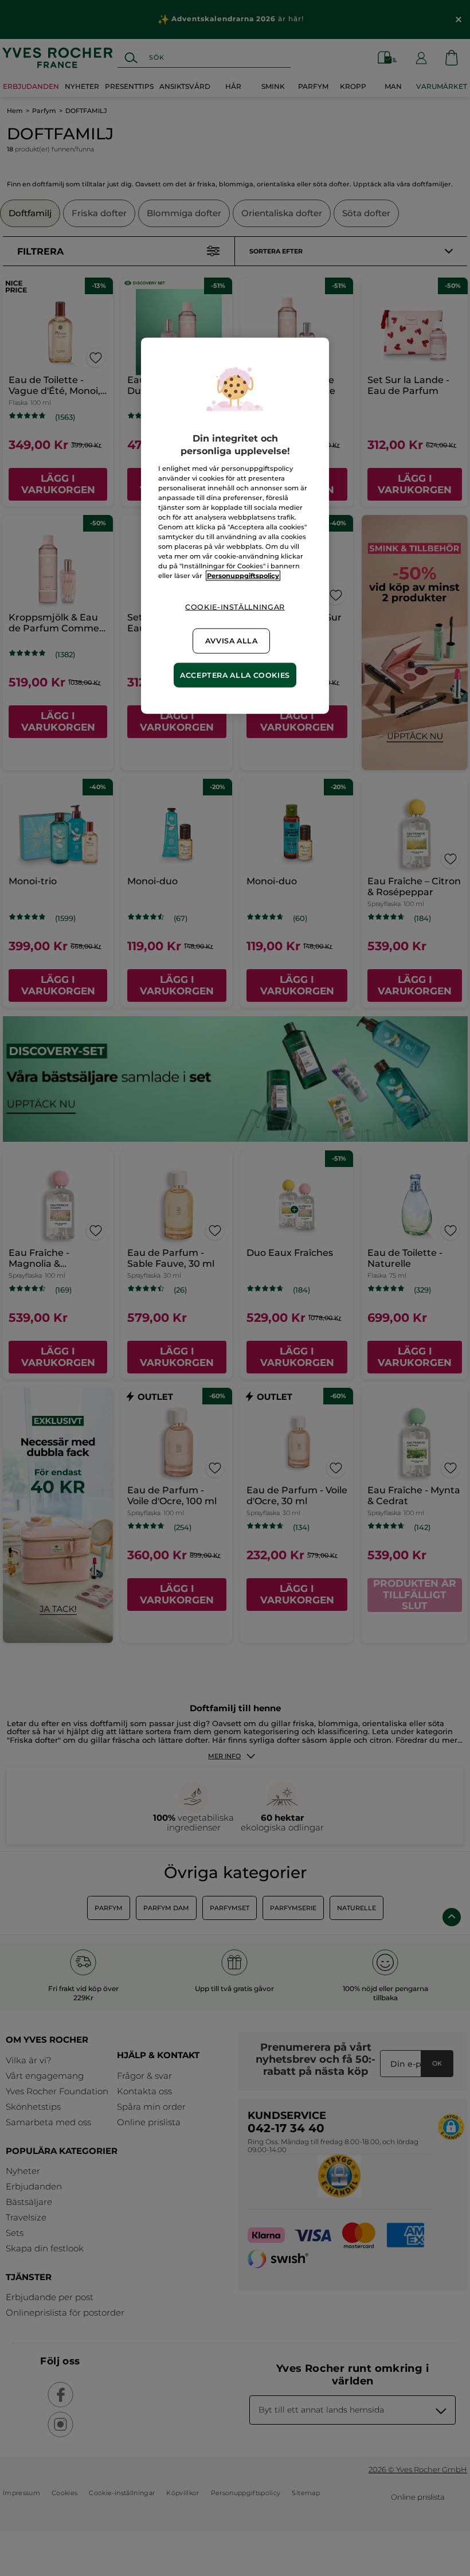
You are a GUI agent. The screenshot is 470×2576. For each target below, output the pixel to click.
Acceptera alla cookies (235, 675)
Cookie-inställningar (235, 607)
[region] (235, 525)
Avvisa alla (232, 641)
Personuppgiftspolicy (243, 576)
